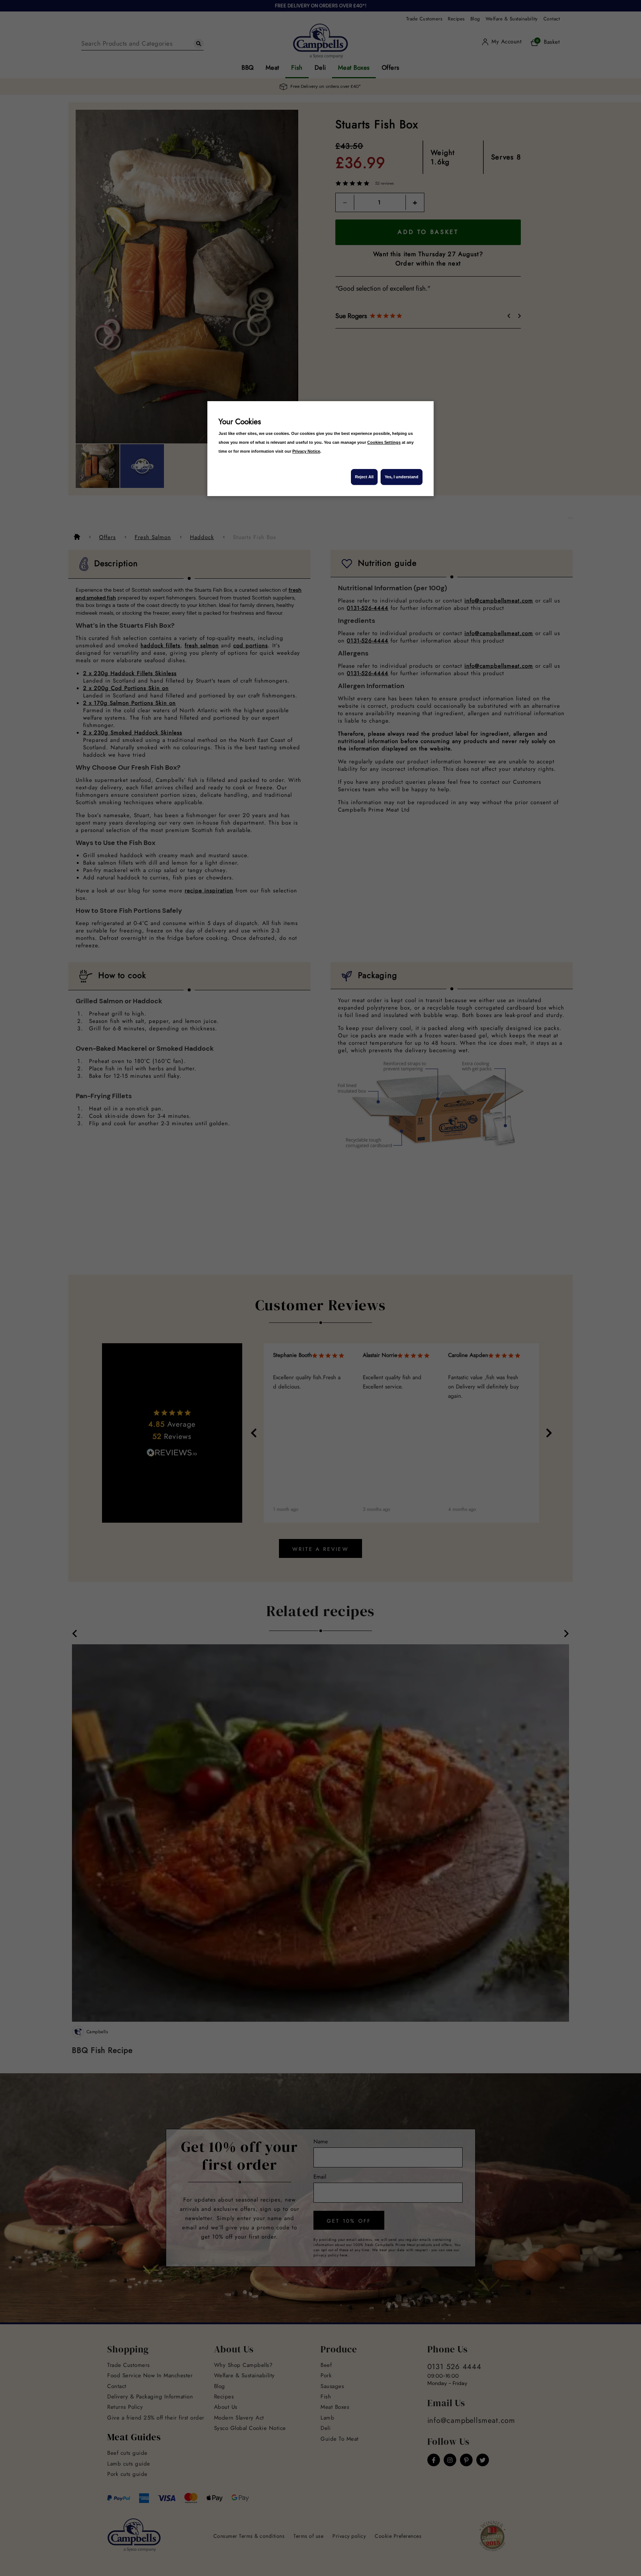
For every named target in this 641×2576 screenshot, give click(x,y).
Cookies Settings (384, 442)
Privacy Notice (306, 451)
